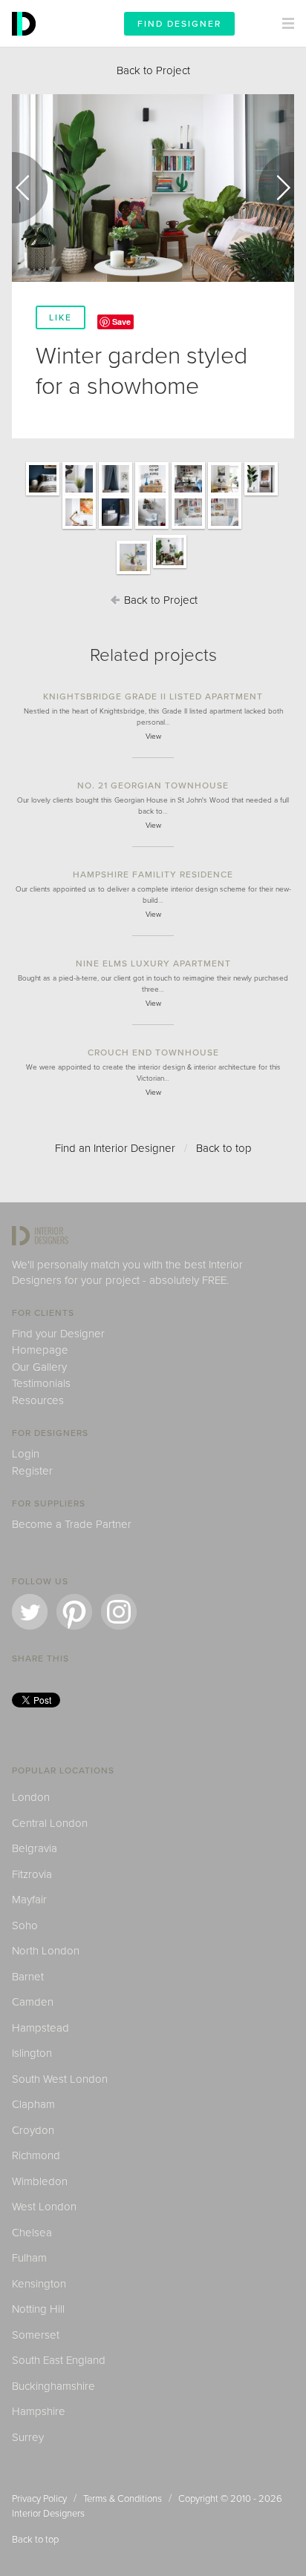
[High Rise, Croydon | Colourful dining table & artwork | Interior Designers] (133, 573)
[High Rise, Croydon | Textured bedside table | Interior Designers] (115, 528)
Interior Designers (48, 2514)
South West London (60, 2079)
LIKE (61, 317)
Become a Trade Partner (72, 1524)
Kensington (39, 2284)
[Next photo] (276, 188)
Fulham (29, 2258)
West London (44, 2207)
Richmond (36, 2155)
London (31, 1797)
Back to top (224, 1148)
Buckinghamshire (53, 2386)
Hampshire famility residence (153, 874)
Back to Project (153, 70)
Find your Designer (58, 1334)
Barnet (28, 1977)
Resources (38, 1400)
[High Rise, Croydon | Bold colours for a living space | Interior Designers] (188, 495)
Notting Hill (38, 2309)
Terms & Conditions (123, 2499)
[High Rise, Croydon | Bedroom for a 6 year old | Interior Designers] (115, 495)
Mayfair (29, 1900)
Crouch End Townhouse (153, 1053)
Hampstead (40, 2028)
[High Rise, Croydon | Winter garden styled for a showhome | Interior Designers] (170, 567)
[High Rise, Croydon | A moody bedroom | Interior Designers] (43, 495)
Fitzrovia (32, 1874)
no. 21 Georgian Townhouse (153, 785)
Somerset (36, 2335)
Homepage (40, 1350)
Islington (32, 2053)
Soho (25, 1926)
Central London (50, 1823)
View (153, 737)
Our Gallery (39, 1367)
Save (121, 322)
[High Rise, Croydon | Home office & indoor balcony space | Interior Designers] (261, 495)
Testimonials (41, 1383)
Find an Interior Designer (115, 1148)
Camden (33, 2002)
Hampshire (39, 2411)
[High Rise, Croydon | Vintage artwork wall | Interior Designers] (188, 528)
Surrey (28, 2437)
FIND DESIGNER (179, 24)
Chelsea (32, 2233)
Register (32, 1471)
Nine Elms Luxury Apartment (153, 963)
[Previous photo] (30, 188)
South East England (59, 2360)
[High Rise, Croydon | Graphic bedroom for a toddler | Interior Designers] (152, 528)
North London (46, 1951)
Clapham (33, 2104)
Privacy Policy (39, 2499)
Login (26, 1454)
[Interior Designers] (26, 43)
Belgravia (35, 1848)
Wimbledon (40, 2181)
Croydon (33, 2130)
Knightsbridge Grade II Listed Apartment (153, 696)
